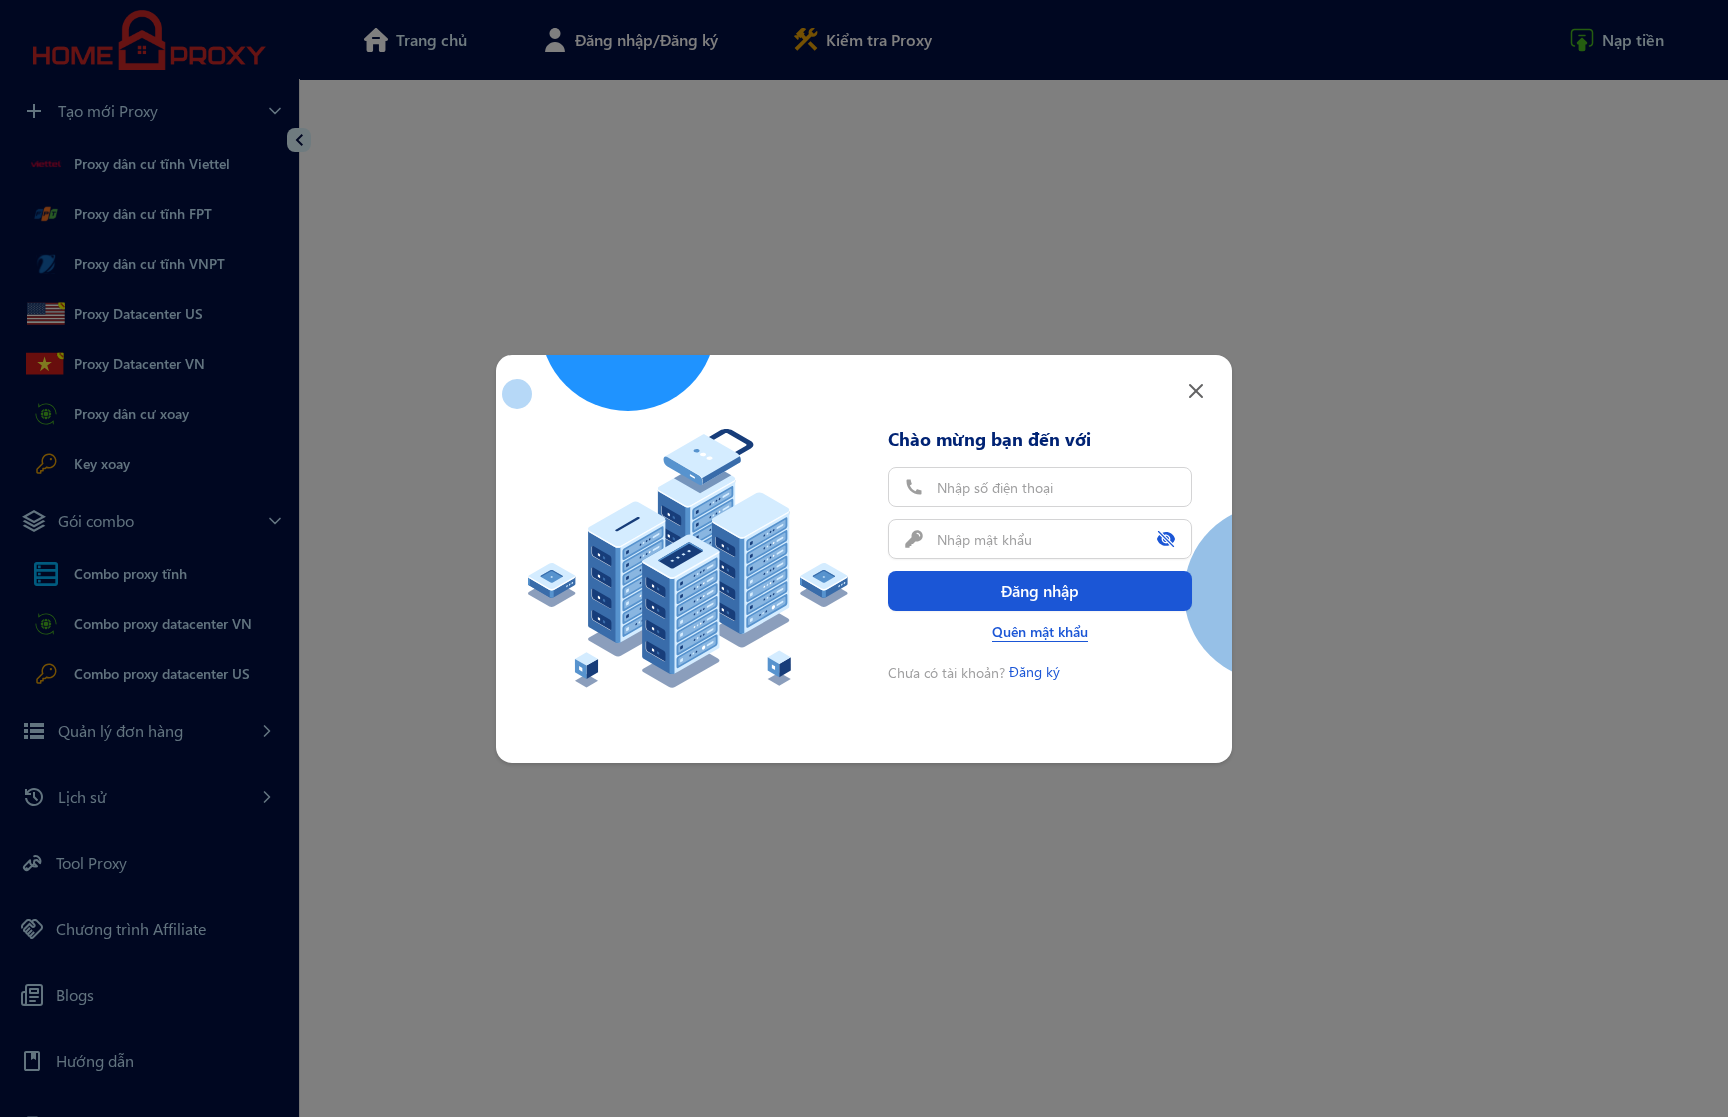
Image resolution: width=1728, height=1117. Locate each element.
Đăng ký (1034, 671)
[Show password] (1166, 539)
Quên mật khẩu (1040, 631)
